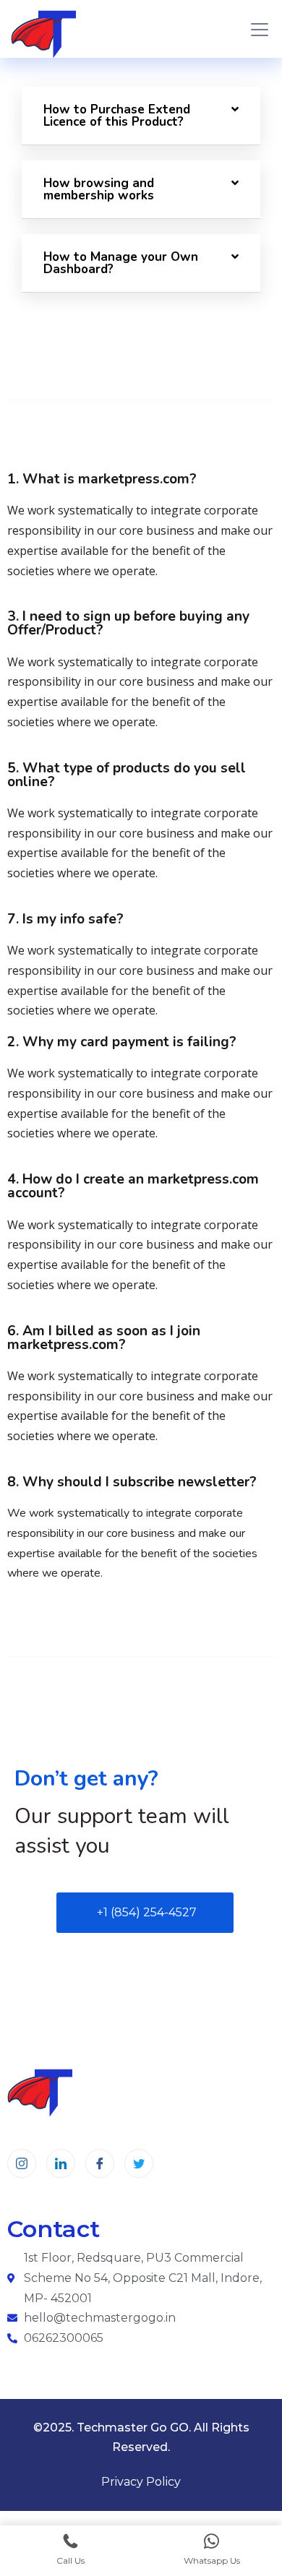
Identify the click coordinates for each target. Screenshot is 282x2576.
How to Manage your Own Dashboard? (121, 263)
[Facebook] (100, 2163)
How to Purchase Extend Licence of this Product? (117, 116)
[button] (141, 116)
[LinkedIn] (61, 2163)
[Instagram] (22, 2163)
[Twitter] (139, 2163)
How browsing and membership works (99, 189)
